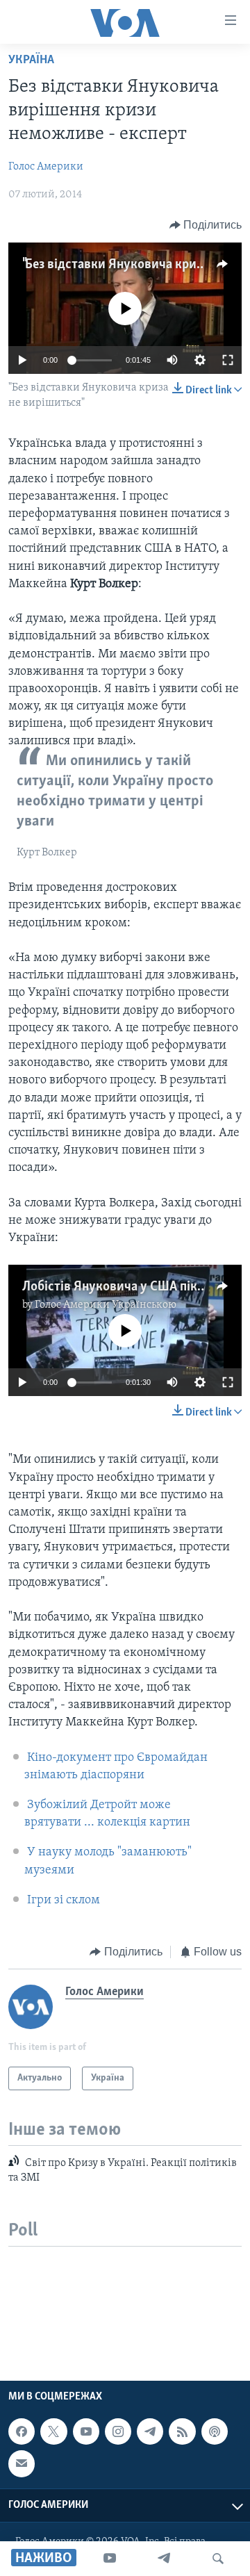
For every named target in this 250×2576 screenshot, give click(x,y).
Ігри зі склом (64, 1901)
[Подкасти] (215, 2431)
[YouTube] (110, 2559)
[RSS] (182, 2431)
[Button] (206, 225)
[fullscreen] (228, 360)
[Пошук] (218, 2559)
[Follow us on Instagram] (118, 2431)
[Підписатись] (22, 2464)
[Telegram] (164, 2559)
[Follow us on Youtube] (86, 2431)
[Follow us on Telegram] (150, 2431)
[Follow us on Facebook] (22, 2431)
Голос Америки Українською (106, 1305)
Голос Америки (46, 167)
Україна (31, 60)
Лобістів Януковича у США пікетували (133, 1287)
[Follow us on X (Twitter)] (53, 2431)
